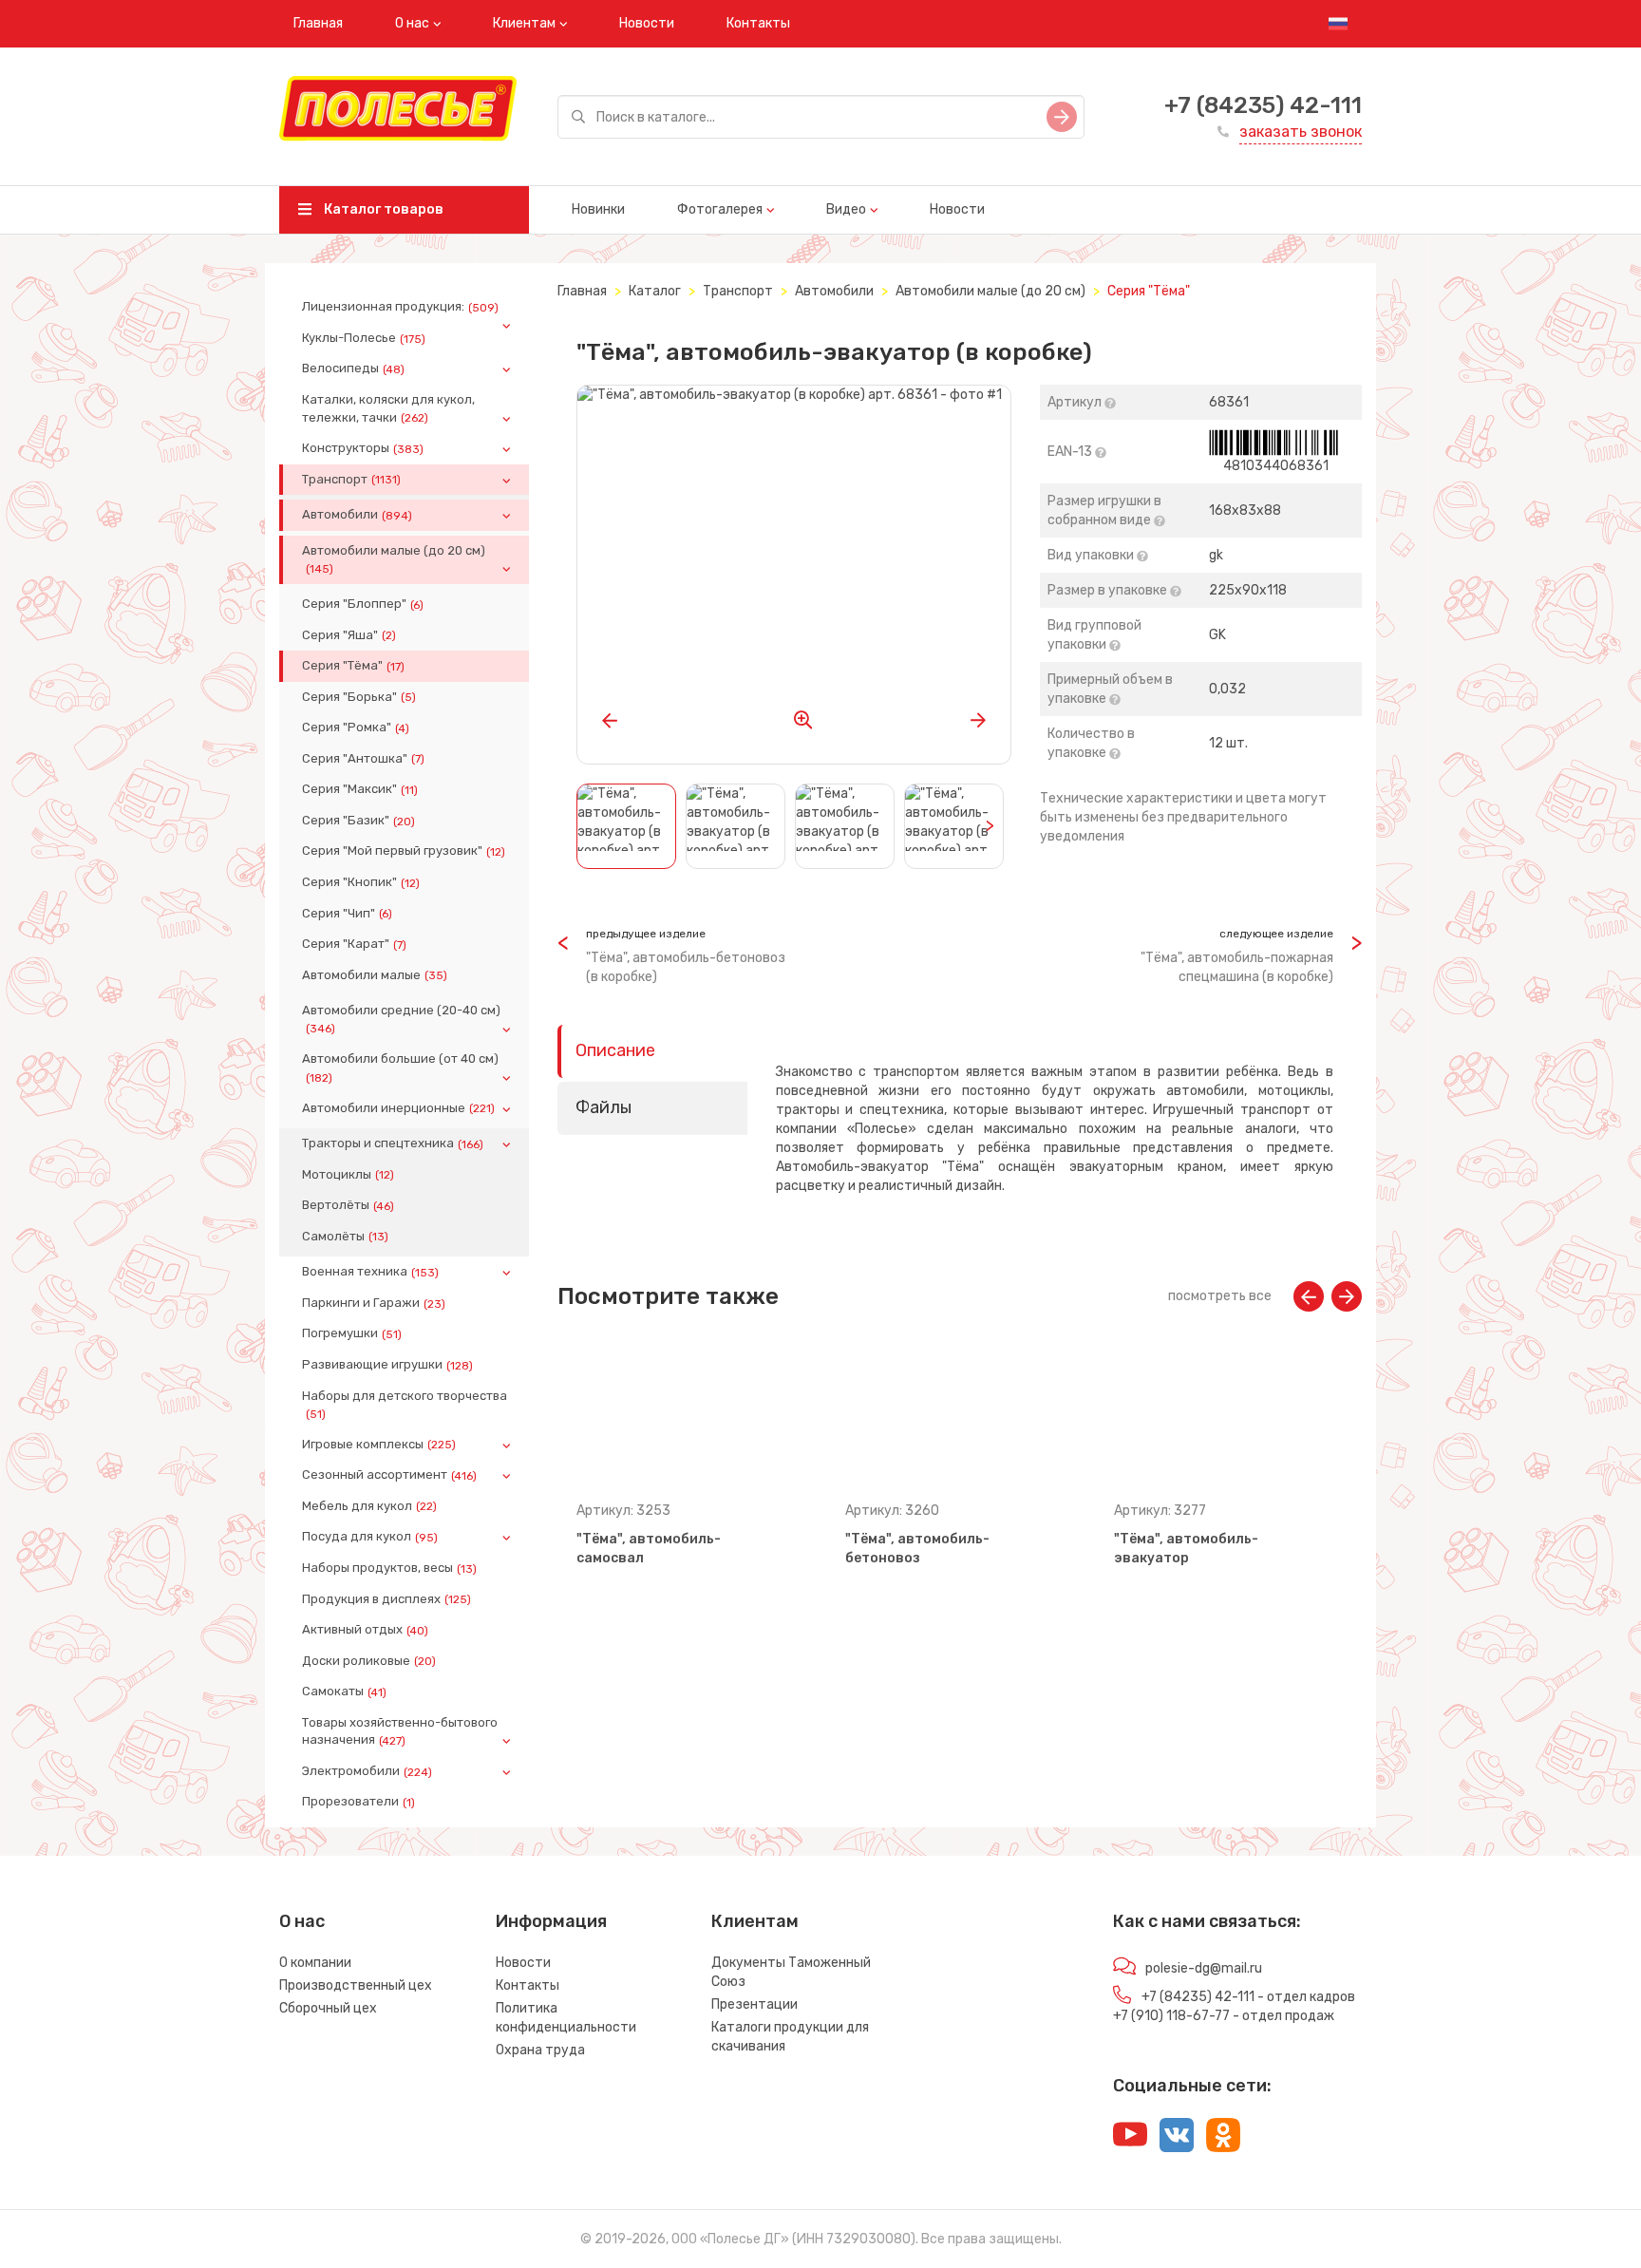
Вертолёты (348, 1205)
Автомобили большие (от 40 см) (400, 1068)
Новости (647, 23)
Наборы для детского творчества (405, 1405)
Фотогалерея (720, 209)
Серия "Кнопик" (361, 882)
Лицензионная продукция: (400, 307)
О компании (315, 1963)
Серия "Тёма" (353, 666)
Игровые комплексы (379, 1445)
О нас (412, 23)
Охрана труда (540, 2050)
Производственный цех (356, 1985)
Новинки (598, 209)
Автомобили (357, 515)
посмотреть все (1220, 1296)
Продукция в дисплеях (387, 1599)
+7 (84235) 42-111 (1263, 105)
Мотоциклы (348, 1175)
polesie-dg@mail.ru (1204, 1968)
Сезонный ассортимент (389, 1475)
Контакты (758, 23)
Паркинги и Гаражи (374, 1303)
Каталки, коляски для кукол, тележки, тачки (388, 408)
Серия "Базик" (358, 821)
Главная (318, 23)
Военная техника (370, 1272)
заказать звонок (1301, 132)
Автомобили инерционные (398, 1108)
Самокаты (344, 1692)
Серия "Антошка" (363, 759)
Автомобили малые (375, 975)
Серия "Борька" (359, 697)
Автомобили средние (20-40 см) (401, 1019)
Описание (615, 1050)
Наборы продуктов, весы (389, 1568)
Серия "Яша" (349, 635)
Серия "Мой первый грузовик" (404, 851)
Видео (846, 209)
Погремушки (352, 1333)
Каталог (655, 291)
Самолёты (345, 1237)
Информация (551, 1921)
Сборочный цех (328, 2008)
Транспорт (351, 480)
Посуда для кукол (370, 1537)
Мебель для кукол (369, 1506)
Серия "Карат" (354, 944)
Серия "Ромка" (356, 728)
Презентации (754, 2004)
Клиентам (524, 23)
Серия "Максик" (360, 789)
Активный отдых (365, 1630)
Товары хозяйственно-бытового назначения (400, 1731)
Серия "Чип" (347, 914)
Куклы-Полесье (364, 338)
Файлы (604, 1107)
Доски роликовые (369, 1661)
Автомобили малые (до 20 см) (394, 559)
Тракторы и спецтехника (393, 1143)
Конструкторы (363, 448)
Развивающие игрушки (387, 1365)
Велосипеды (353, 369)
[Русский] (1338, 24)
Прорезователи (358, 1802)
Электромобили (367, 1771)
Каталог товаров (382, 209)
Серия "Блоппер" (363, 604)
